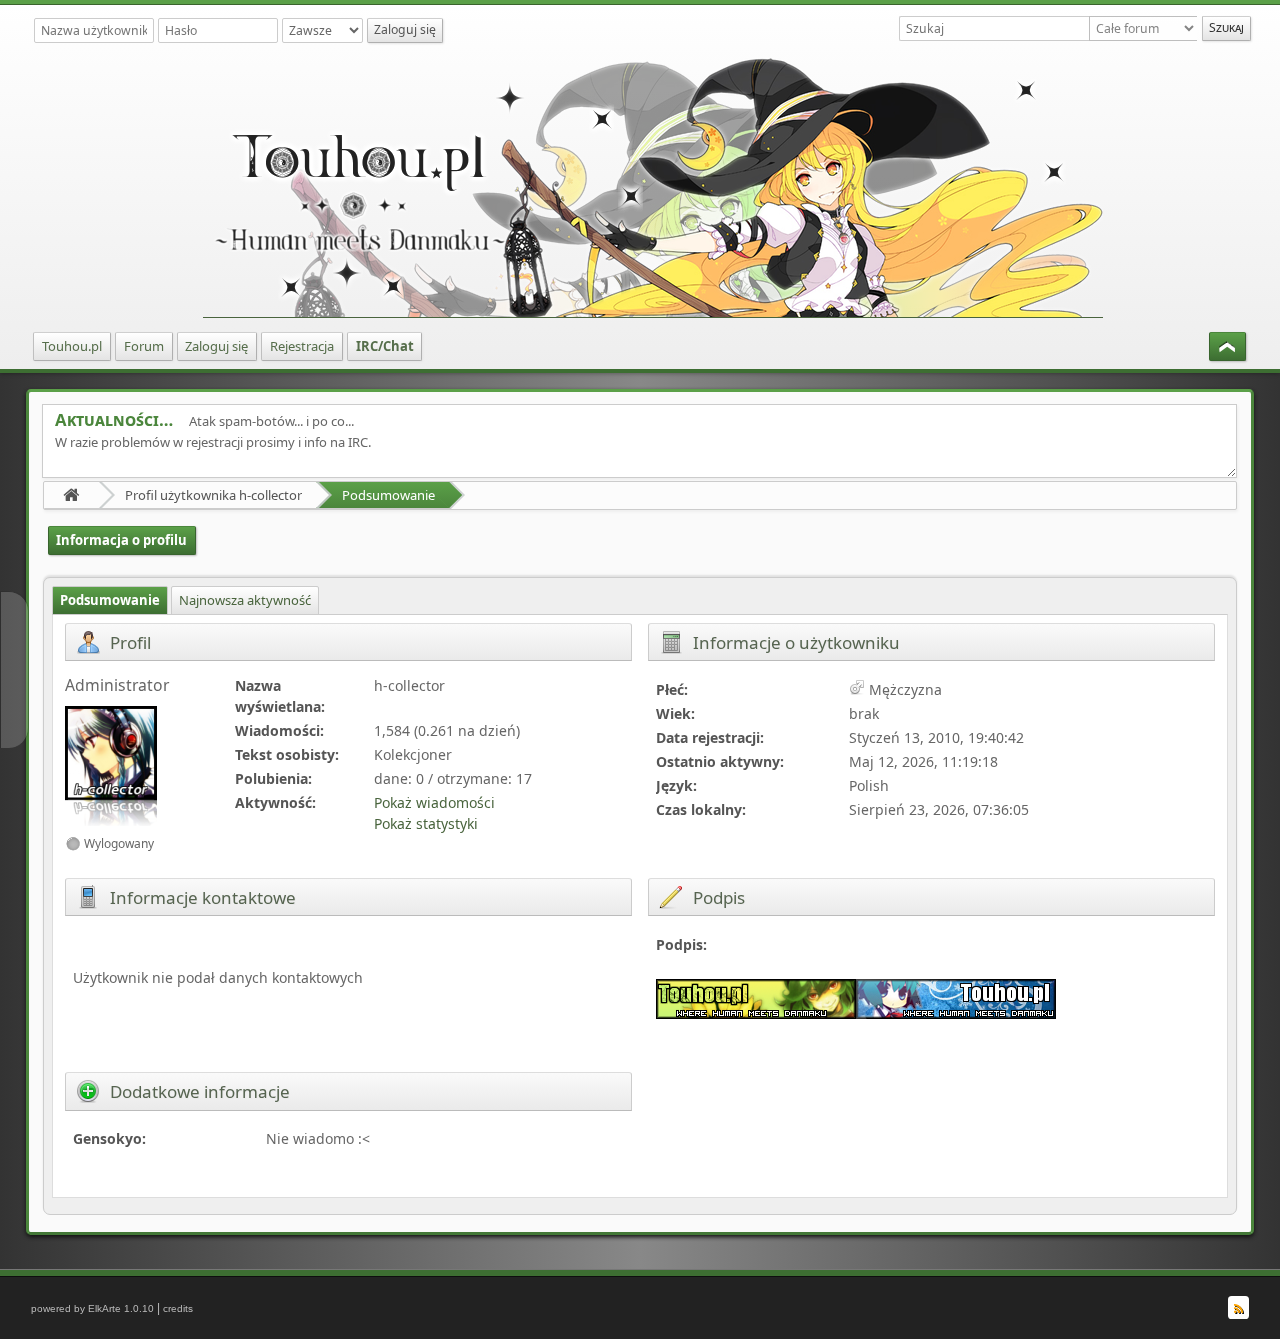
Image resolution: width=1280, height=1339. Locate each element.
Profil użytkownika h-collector (213, 495)
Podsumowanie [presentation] (110, 600)
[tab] (110, 600)
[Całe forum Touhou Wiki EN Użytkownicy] (1145, 28)
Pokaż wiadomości (434, 802)
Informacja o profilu (121, 540)
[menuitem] (72, 346)
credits (178, 1308)
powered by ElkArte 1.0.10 (92, 1308)
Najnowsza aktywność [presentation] (245, 600)
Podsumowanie (388, 495)
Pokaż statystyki (426, 823)
